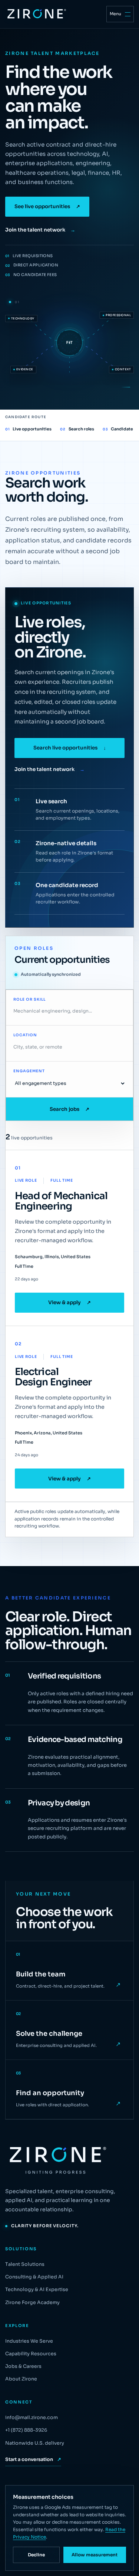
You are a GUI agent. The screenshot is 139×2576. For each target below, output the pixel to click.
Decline (36, 2555)
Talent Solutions (25, 2264)
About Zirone (21, 2379)
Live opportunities (28, 429)
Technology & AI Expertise (37, 2290)
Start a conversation (33, 2459)
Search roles (77, 429)
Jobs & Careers (23, 2366)
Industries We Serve (29, 2341)
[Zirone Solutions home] (36, 14)
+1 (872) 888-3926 (26, 2430)
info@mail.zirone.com (32, 2418)
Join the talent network (40, 230)
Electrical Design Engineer (53, 1377)
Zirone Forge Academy (32, 2303)
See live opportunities (47, 206)
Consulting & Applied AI (34, 2277)
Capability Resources (31, 2354)
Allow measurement (95, 2555)
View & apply (69, 1302)
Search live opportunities (70, 748)
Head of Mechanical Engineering (61, 1201)
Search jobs (69, 1109)
